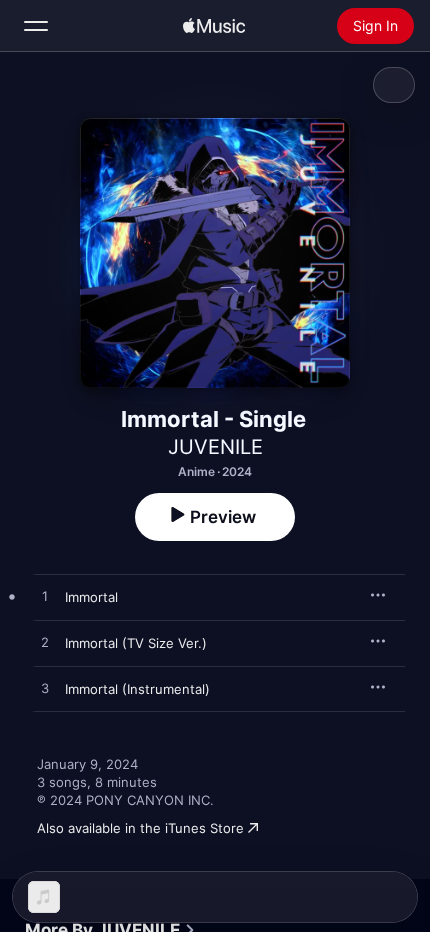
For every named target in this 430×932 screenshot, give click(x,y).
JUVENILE (215, 447)
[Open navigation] (36, 26)
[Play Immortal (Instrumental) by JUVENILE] (45, 689)
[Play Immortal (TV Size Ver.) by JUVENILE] (45, 643)
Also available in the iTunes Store (140, 828)
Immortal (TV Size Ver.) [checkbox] (136, 643)
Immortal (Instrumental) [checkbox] (137, 689)
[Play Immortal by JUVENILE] (45, 597)
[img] (214, 26)
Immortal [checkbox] (91, 597)
